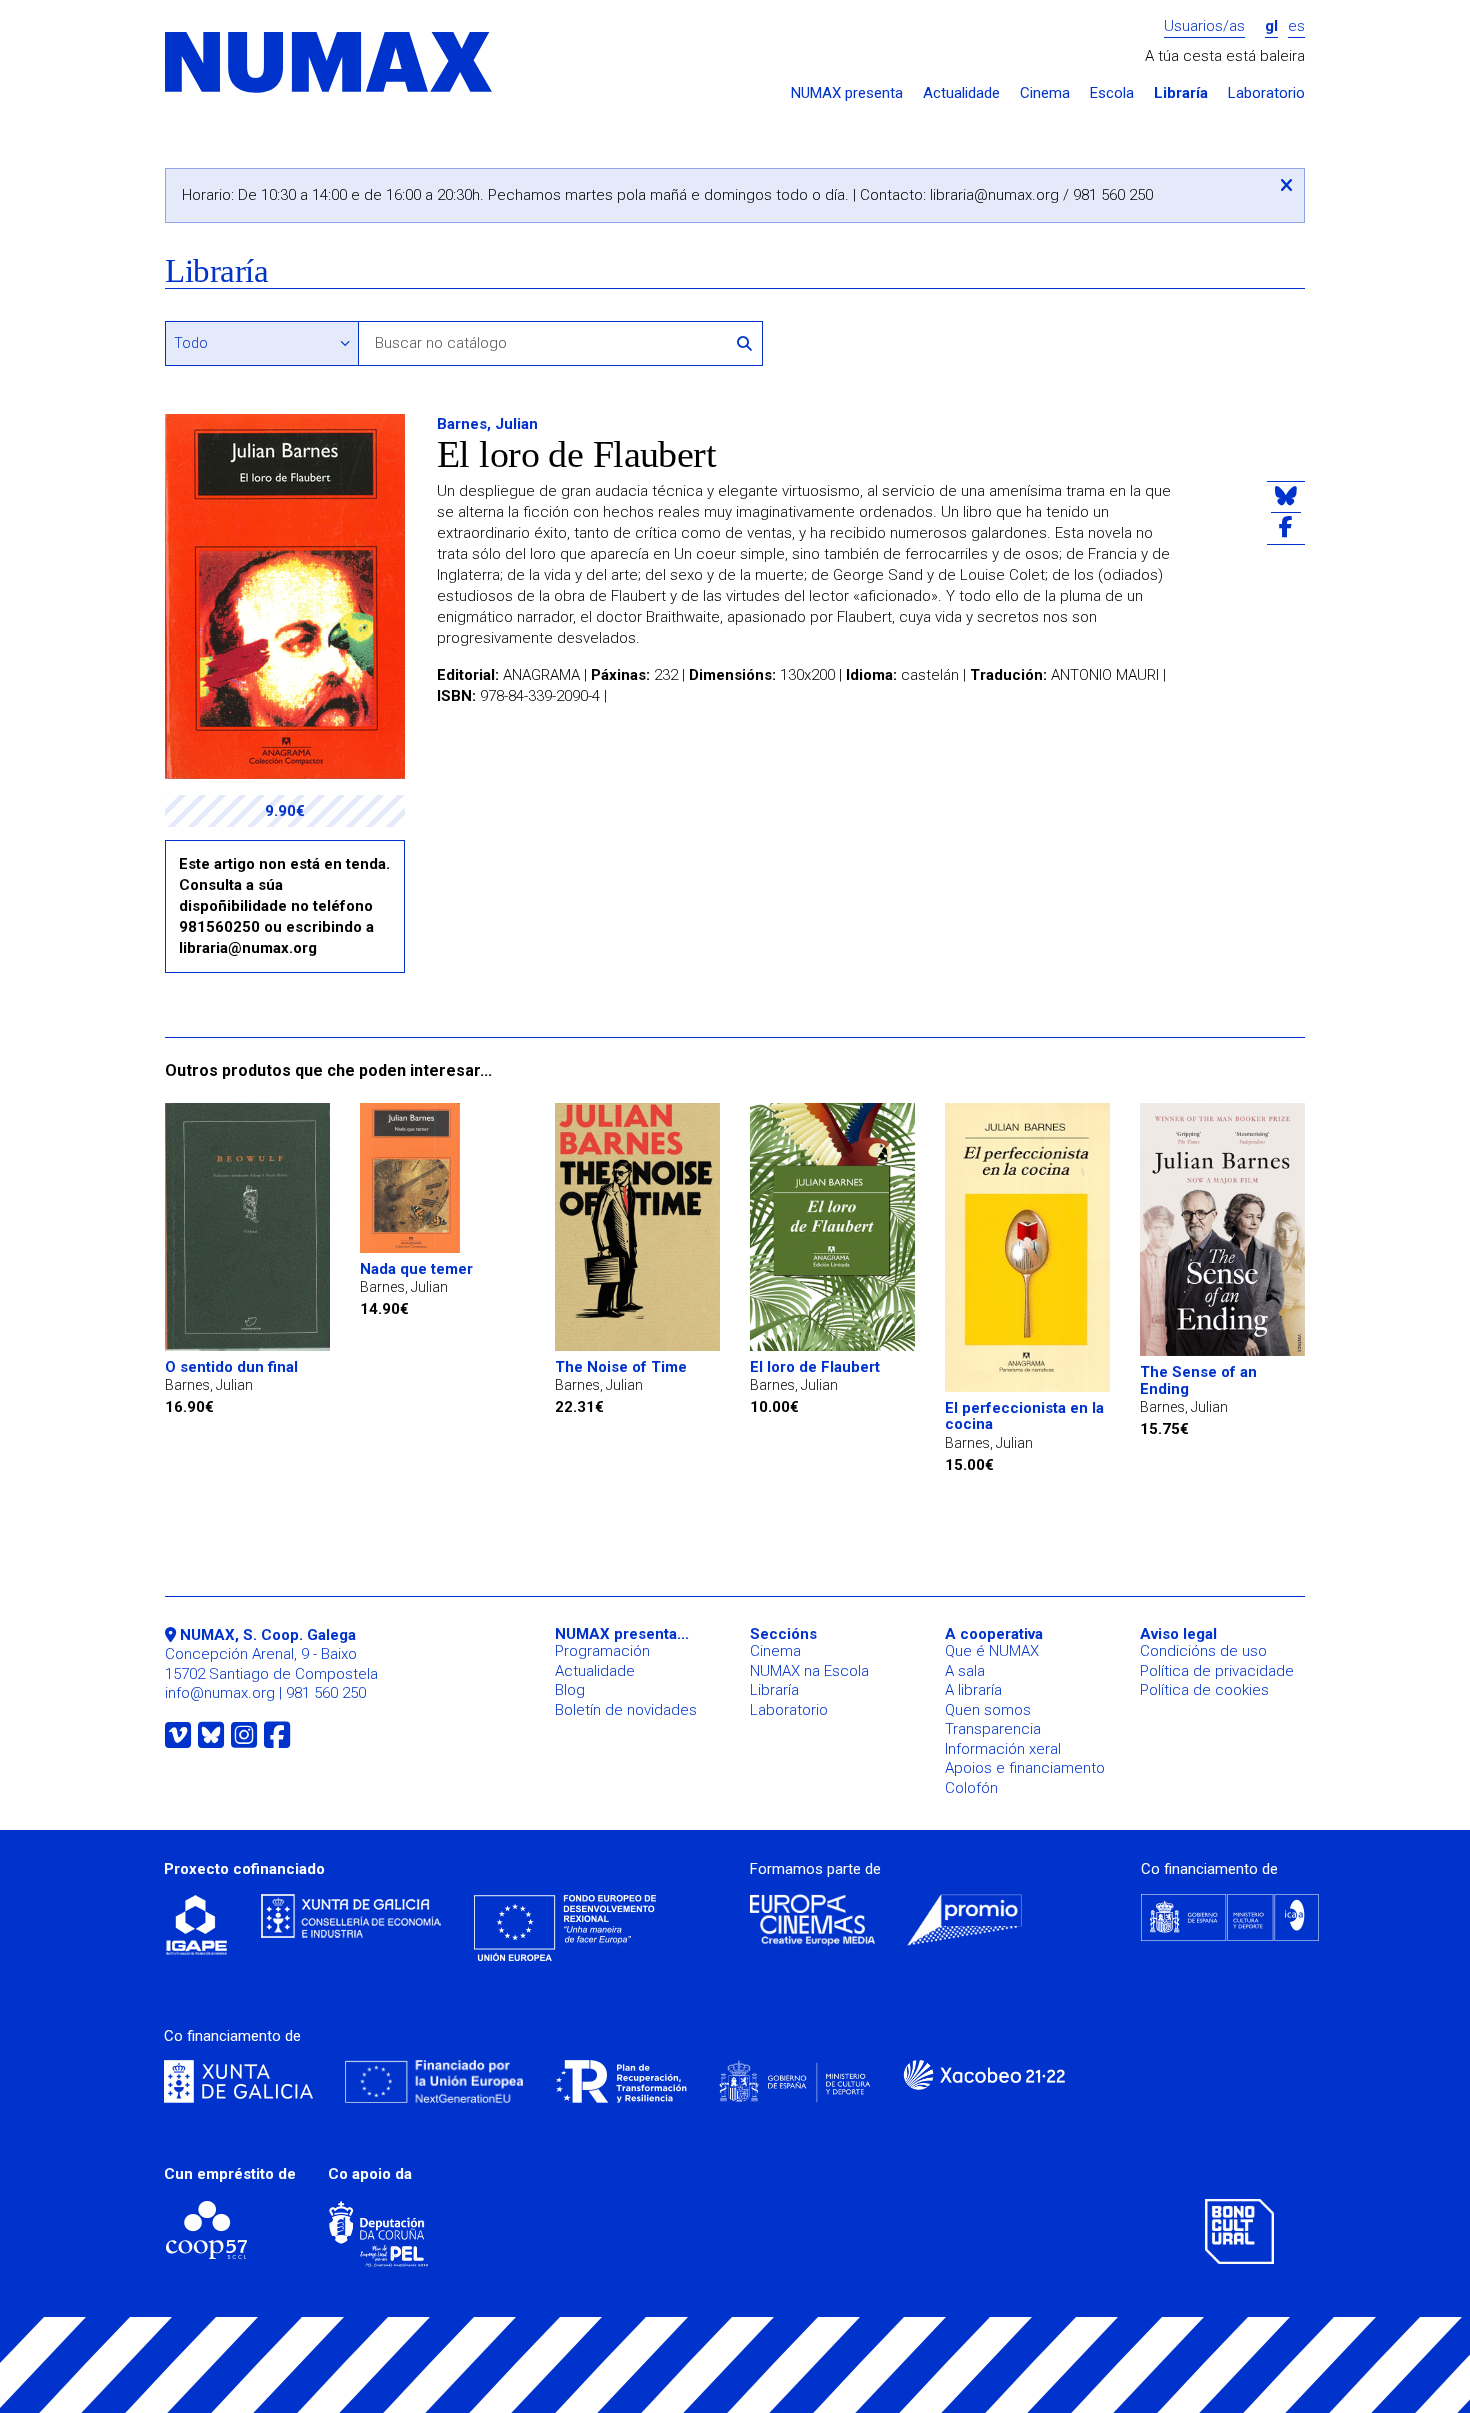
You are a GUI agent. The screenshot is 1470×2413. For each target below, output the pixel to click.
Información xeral (1003, 1749)
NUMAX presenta (847, 93)
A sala (965, 1671)
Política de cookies (1204, 1690)
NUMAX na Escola (809, 1671)
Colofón (971, 1788)
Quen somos (988, 1710)
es (1296, 26)
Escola (1112, 93)
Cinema (1045, 93)
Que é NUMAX (992, 1651)
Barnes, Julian (487, 424)
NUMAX (330, 63)
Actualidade (961, 93)
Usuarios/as (1204, 26)
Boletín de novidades (626, 1710)
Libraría (1181, 93)
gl (1271, 26)
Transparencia (993, 1729)
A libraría (973, 1690)
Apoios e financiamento (1025, 1768)
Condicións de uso (1203, 1651)
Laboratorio (1266, 93)
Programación (602, 1651)
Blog (570, 1690)
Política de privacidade (1217, 1671)
